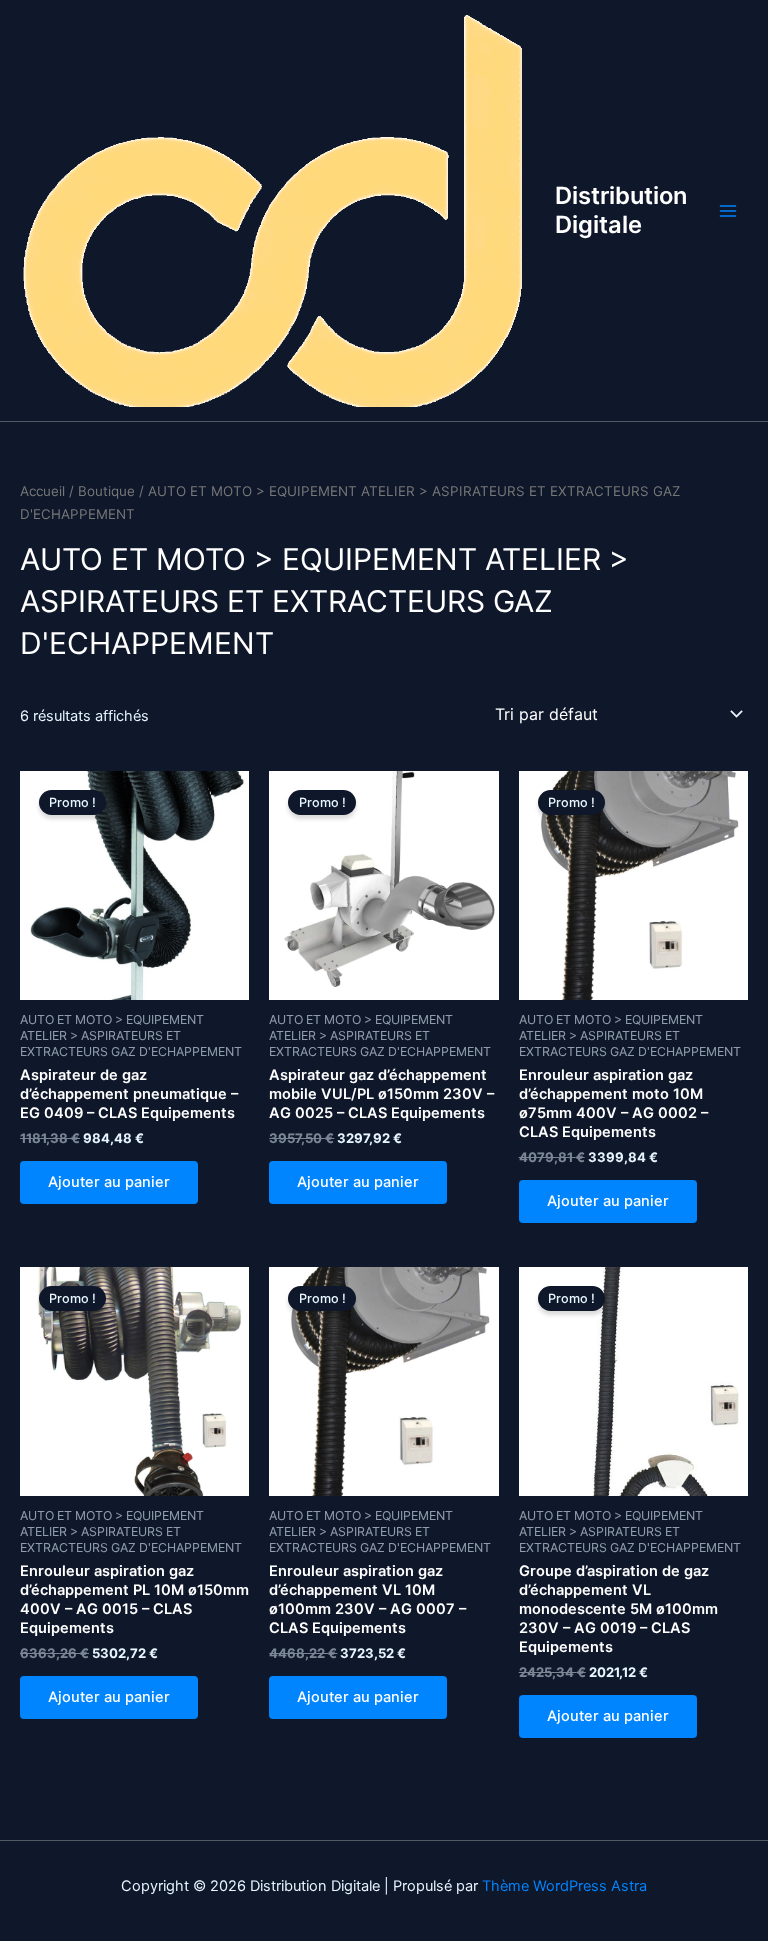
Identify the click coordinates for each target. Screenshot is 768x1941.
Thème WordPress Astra (564, 1886)
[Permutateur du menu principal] (728, 210)
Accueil (42, 491)
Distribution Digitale (621, 209)
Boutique (106, 491)
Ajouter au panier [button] (109, 1182)
